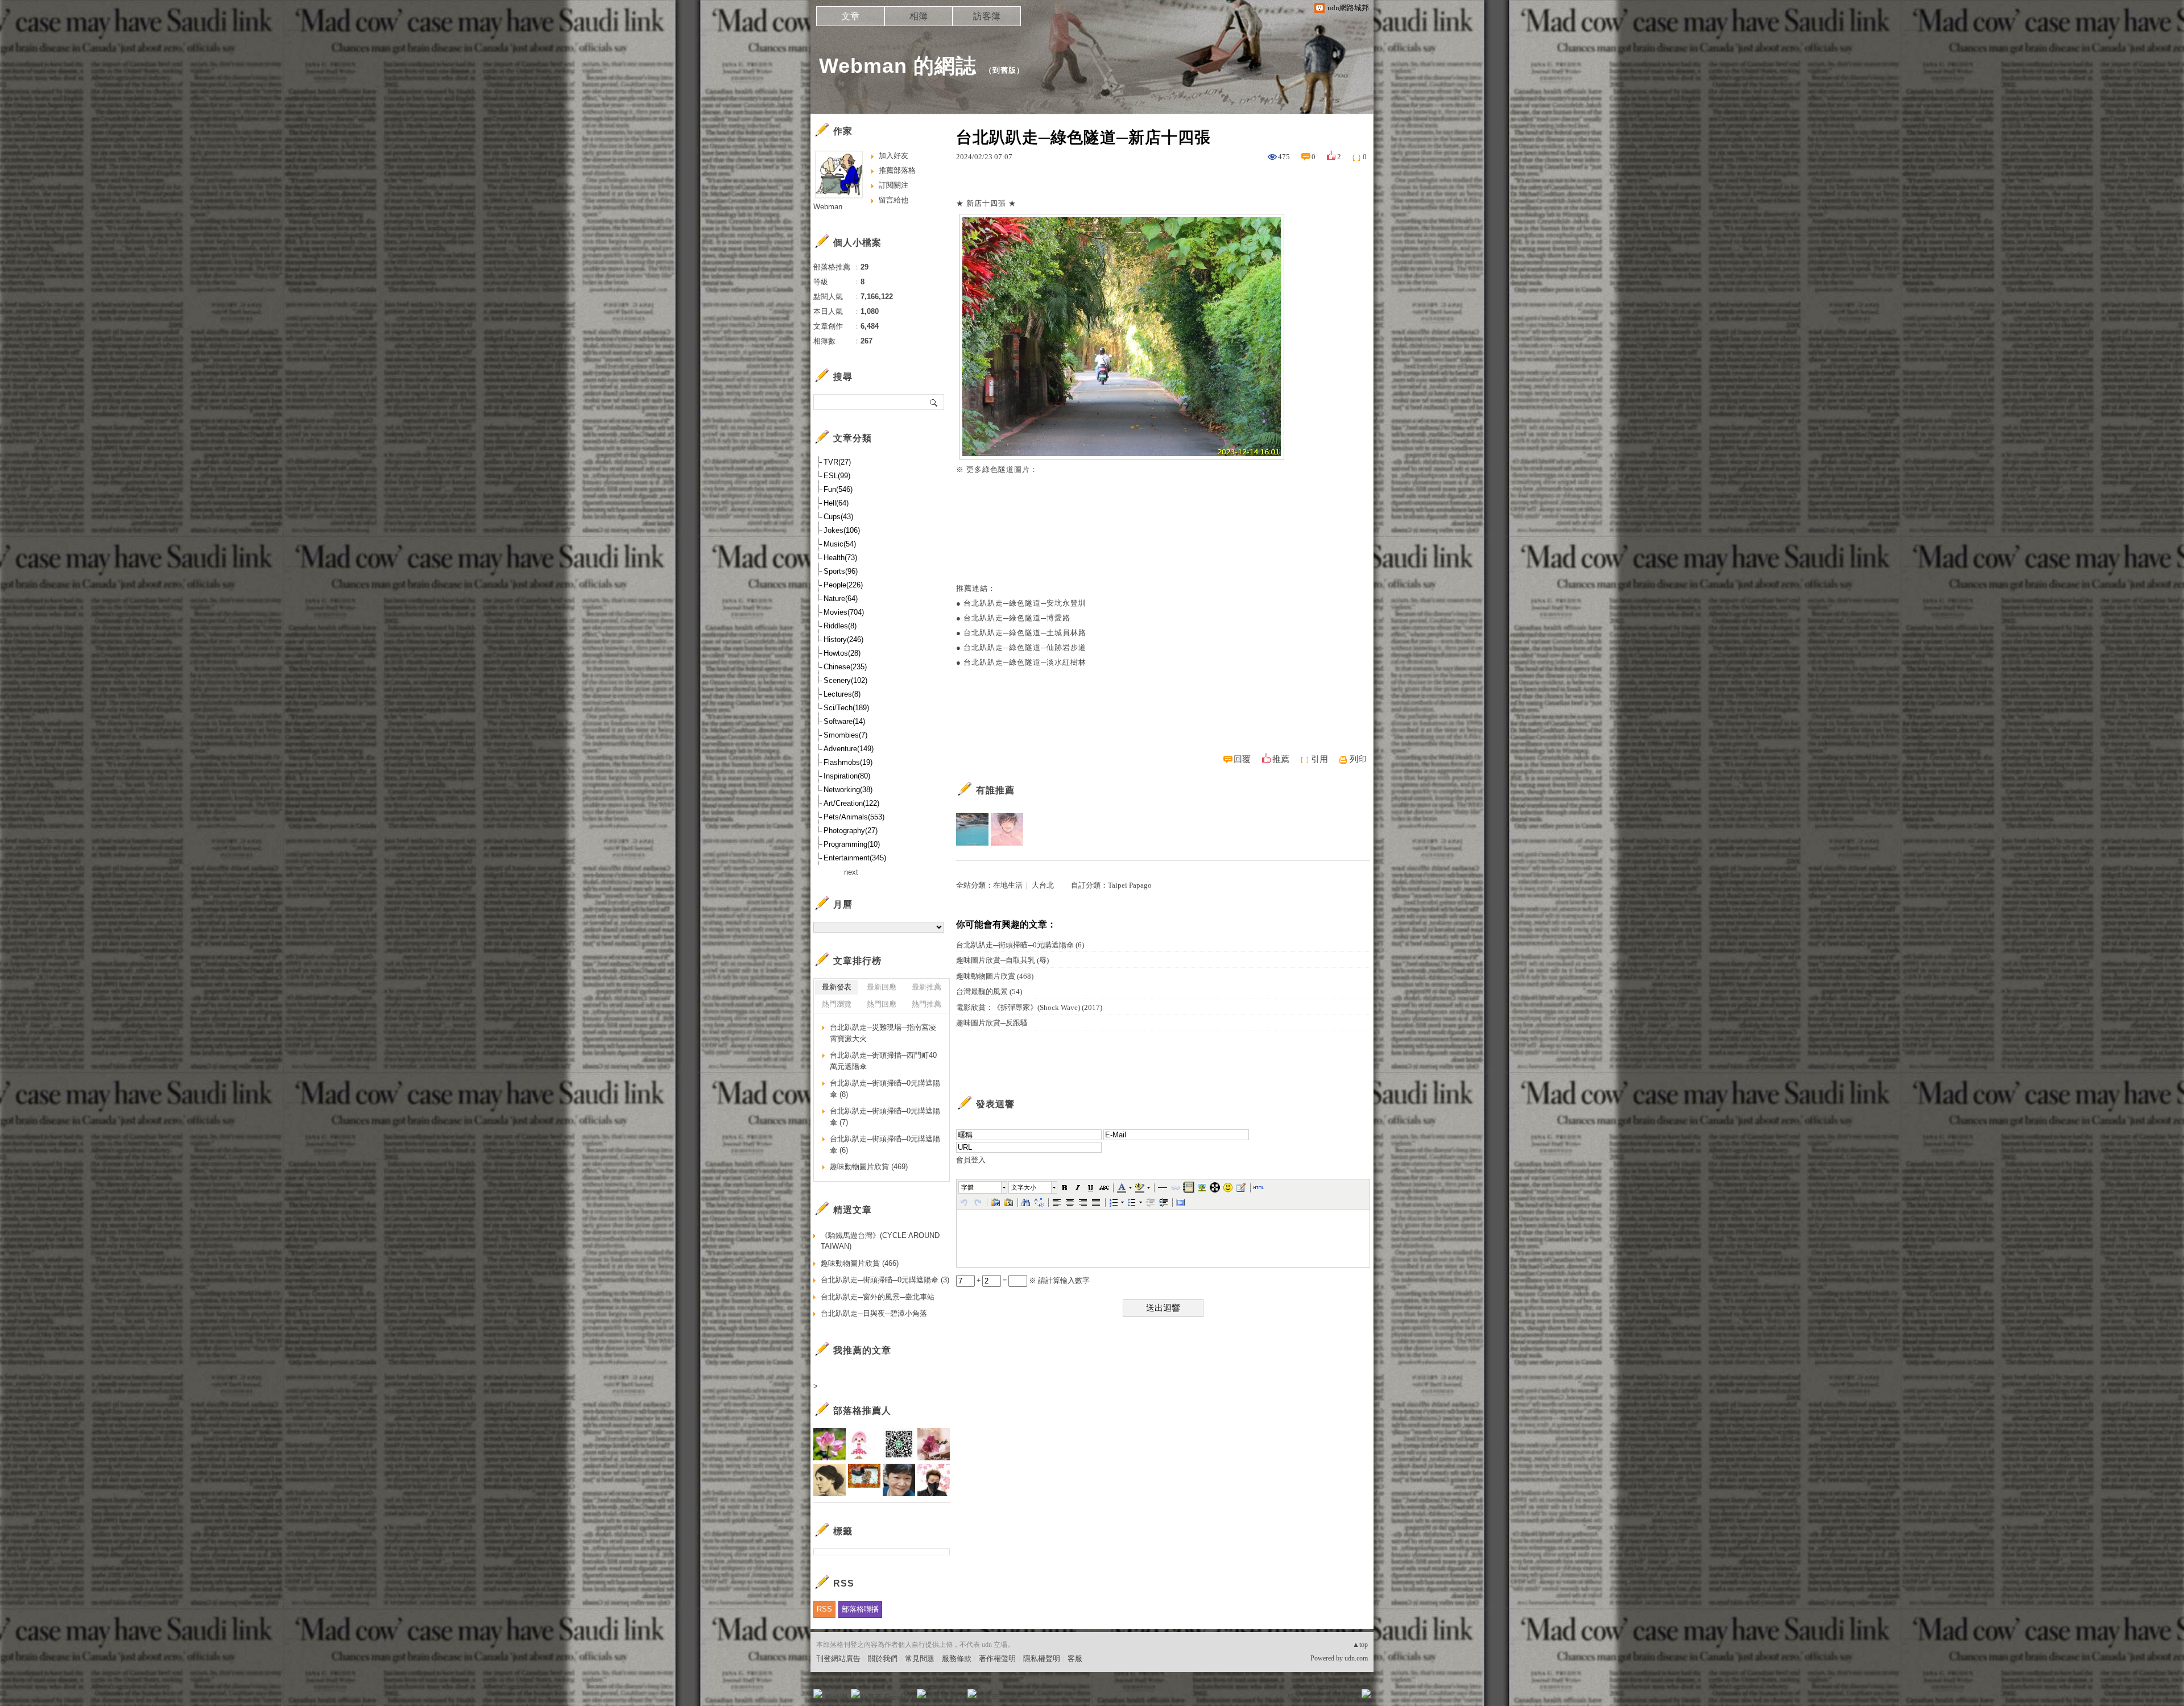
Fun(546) (838, 489)
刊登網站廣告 (838, 1659)
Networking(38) (848, 790)
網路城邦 (1343, 1697)
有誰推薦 (995, 790)
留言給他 (894, 200)
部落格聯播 (860, 1609)
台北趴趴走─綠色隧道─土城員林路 (1025, 633)
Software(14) (844, 721)
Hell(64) (836, 503)
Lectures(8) (842, 694)
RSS (824, 1609)
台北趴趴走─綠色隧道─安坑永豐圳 (1025, 603)
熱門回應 (882, 1004)
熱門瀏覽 (837, 1004)
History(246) (843, 639)
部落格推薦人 (862, 1411)
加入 (1315, 1697)
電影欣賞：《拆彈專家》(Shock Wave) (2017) (1029, 1007)
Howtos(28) (842, 653)
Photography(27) (851, 831)
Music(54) (840, 544)
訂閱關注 (894, 185)
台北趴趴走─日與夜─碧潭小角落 (874, 1313)
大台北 (1043, 885)
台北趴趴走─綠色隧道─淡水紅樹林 (1025, 662)
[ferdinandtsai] (1007, 829)
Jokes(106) (842, 530)
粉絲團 (836, 1697)
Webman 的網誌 (898, 66)
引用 (1319, 759)
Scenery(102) (845, 680)
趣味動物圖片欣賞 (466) (860, 1263)
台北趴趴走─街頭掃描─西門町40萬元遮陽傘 (883, 1061)
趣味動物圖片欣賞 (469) (869, 1167)
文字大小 (1024, 1187)
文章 (850, 16)
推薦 (1281, 759)
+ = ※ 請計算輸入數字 (1032, 1280)
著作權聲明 (997, 1659)
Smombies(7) (845, 735)
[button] (983, 1187)
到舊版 (1004, 70)
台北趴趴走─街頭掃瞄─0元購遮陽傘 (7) (885, 1117)
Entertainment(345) (855, 858)
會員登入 (971, 1160)
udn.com (1356, 1658)
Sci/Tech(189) (846, 708)
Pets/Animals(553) (854, 817)
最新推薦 (926, 987)
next (851, 872)
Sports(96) (841, 571)
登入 (1294, 1697)
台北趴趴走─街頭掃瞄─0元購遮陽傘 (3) (885, 1280)
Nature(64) (841, 599)
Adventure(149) (849, 749)
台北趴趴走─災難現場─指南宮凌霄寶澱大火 (883, 1033)
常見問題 (920, 1659)
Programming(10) (852, 844)
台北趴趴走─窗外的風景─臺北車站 (878, 1297)
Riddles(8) (840, 626)
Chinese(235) (845, 667)
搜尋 (934, 402)
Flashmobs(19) (848, 762)
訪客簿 (987, 16)
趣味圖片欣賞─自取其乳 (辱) (1002, 960)
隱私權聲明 (1042, 1659)
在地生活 (1008, 885)
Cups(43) (838, 517)
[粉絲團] (818, 1693)
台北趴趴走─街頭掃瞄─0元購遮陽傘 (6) (1020, 945)
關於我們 (883, 1659)
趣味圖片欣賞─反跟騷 (992, 1023)
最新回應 (882, 987)
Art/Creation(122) (851, 803)
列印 (1358, 759)
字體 (967, 1187)
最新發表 (837, 987)
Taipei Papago (1130, 885)
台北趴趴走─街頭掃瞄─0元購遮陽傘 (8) (885, 1089)
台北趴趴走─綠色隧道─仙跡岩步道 (1025, 647)
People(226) (843, 585)
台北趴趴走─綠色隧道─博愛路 (1017, 618)
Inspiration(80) (847, 776)
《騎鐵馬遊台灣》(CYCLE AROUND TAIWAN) (880, 1241)
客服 (1075, 1659)
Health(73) (840, 558)
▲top (1360, 1645)
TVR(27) (837, 462)
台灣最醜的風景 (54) (989, 991)
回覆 (1242, 759)
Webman (828, 207)
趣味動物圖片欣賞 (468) (995, 976)
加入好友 (894, 156)
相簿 (919, 16)
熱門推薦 (926, 1004)
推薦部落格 (897, 170)
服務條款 (957, 1659)
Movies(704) (844, 612)
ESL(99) (837, 476)
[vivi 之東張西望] (972, 829)
